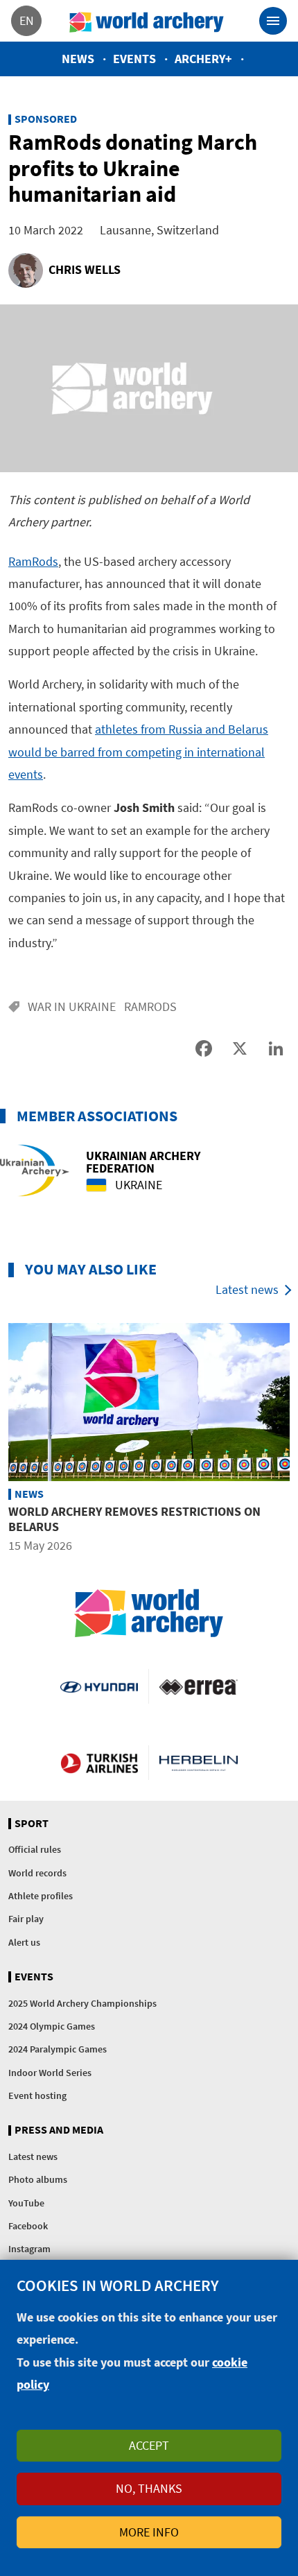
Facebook (28, 2226)
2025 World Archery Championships (82, 2003)
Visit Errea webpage (199, 1686)
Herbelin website (199, 1763)
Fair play (26, 1919)
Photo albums (38, 2179)
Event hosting (37, 2095)
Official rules (35, 1849)
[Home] (147, 21)
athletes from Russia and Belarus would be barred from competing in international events (138, 752)
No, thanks (149, 2488)
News (78, 59)
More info (149, 2532)
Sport (32, 1824)
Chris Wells (85, 269)
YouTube (26, 2203)
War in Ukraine (72, 1006)
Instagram (29, 2249)
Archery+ (203, 59)
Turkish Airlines (99, 1763)
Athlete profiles (41, 1896)
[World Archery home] (149, 1613)
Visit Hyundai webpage (99, 1686)
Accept (149, 2445)
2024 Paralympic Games (58, 2049)
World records (37, 1873)
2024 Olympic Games (52, 2026)
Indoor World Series (50, 2073)
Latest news (247, 1289)
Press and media (59, 2130)
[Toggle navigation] (273, 21)
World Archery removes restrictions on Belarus (134, 1519)
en (27, 20)
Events (134, 59)
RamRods (33, 561)
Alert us (24, 1942)
